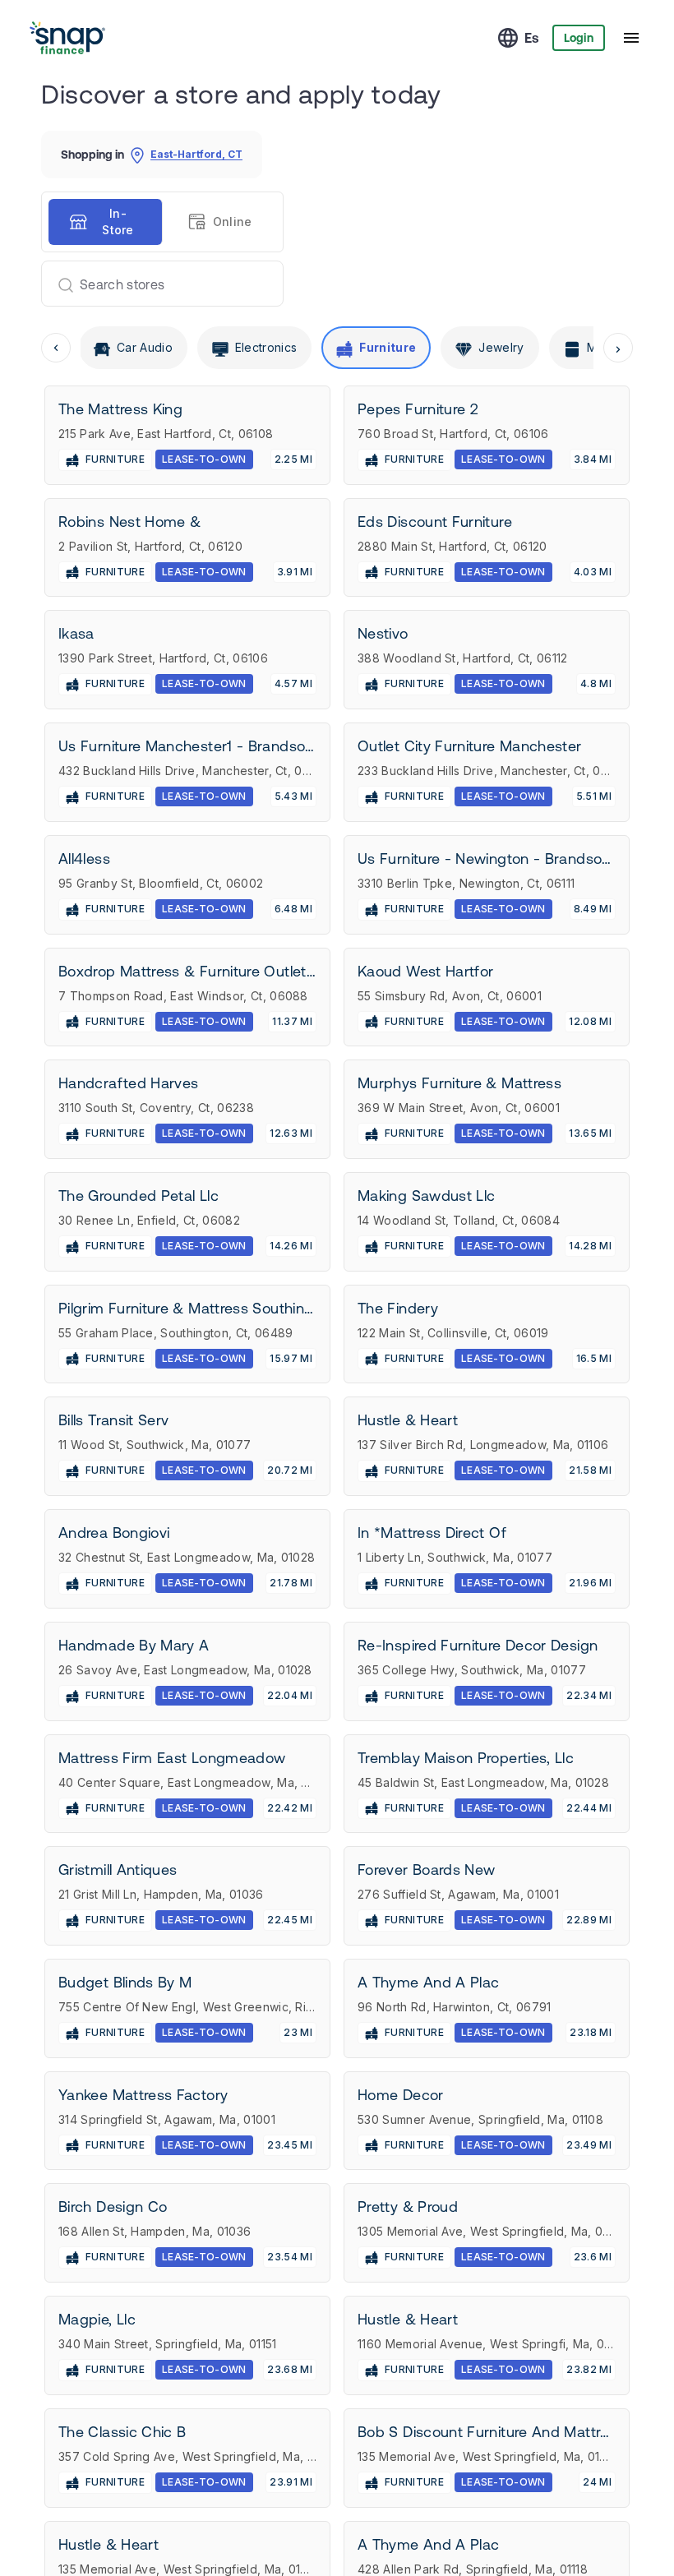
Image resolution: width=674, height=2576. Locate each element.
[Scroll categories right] (618, 348)
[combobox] (156, 284)
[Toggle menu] (631, 38)
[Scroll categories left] (56, 348)
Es (532, 38)
